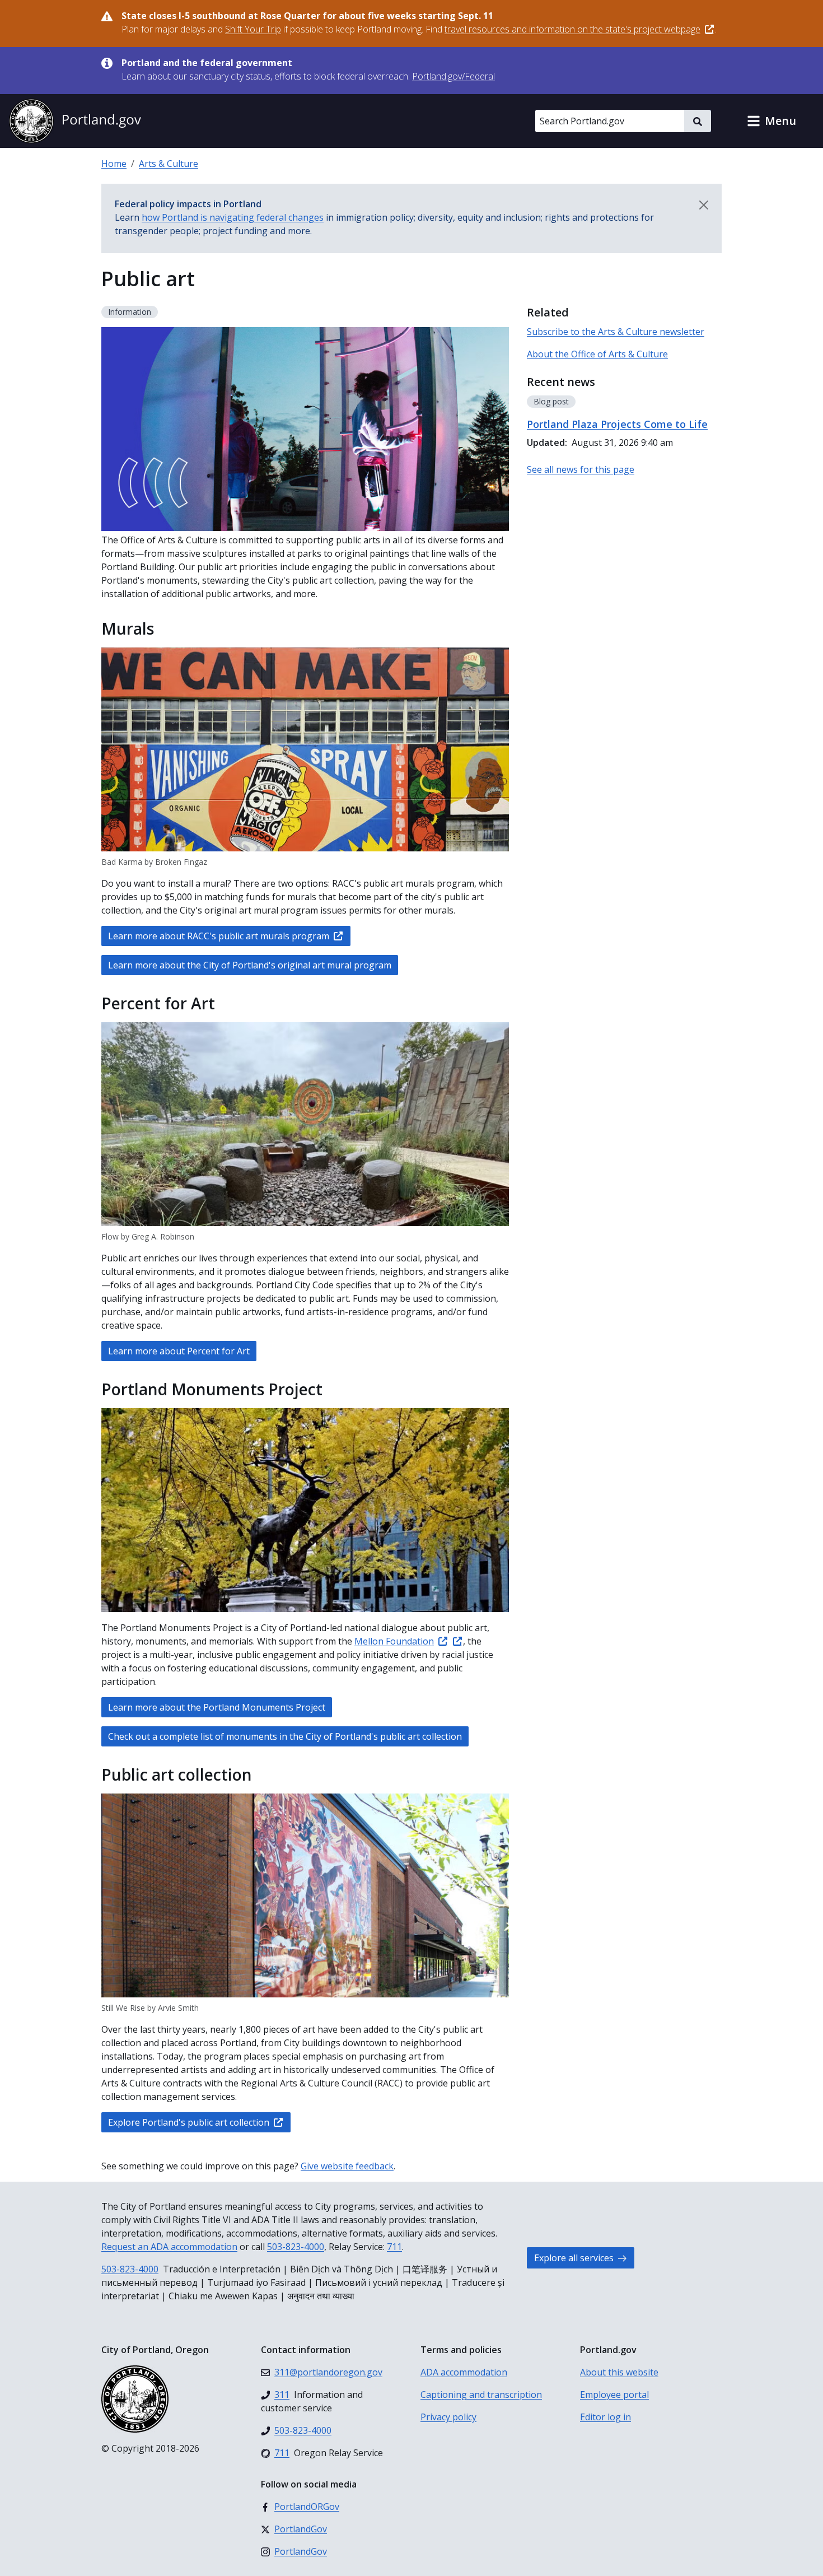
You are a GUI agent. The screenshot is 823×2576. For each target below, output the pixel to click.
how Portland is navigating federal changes (233, 217)
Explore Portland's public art (189, 2122)
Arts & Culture (169, 164)
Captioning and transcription (481, 2395)
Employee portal (614, 2395)
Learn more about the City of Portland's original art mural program (250, 965)
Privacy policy (448, 2417)
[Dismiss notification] (704, 205)
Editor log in (605, 2417)
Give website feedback (347, 2166)
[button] (771, 121)
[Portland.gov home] (75, 121)
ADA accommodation (464, 2372)
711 (394, 2247)
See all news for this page (581, 469)
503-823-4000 (296, 2247)
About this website (619, 2372)
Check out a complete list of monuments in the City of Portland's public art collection (285, 1736)
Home (114, 164)
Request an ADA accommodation (169, 2247)
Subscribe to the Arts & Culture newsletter (616, 332)
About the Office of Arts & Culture (597, 354)
